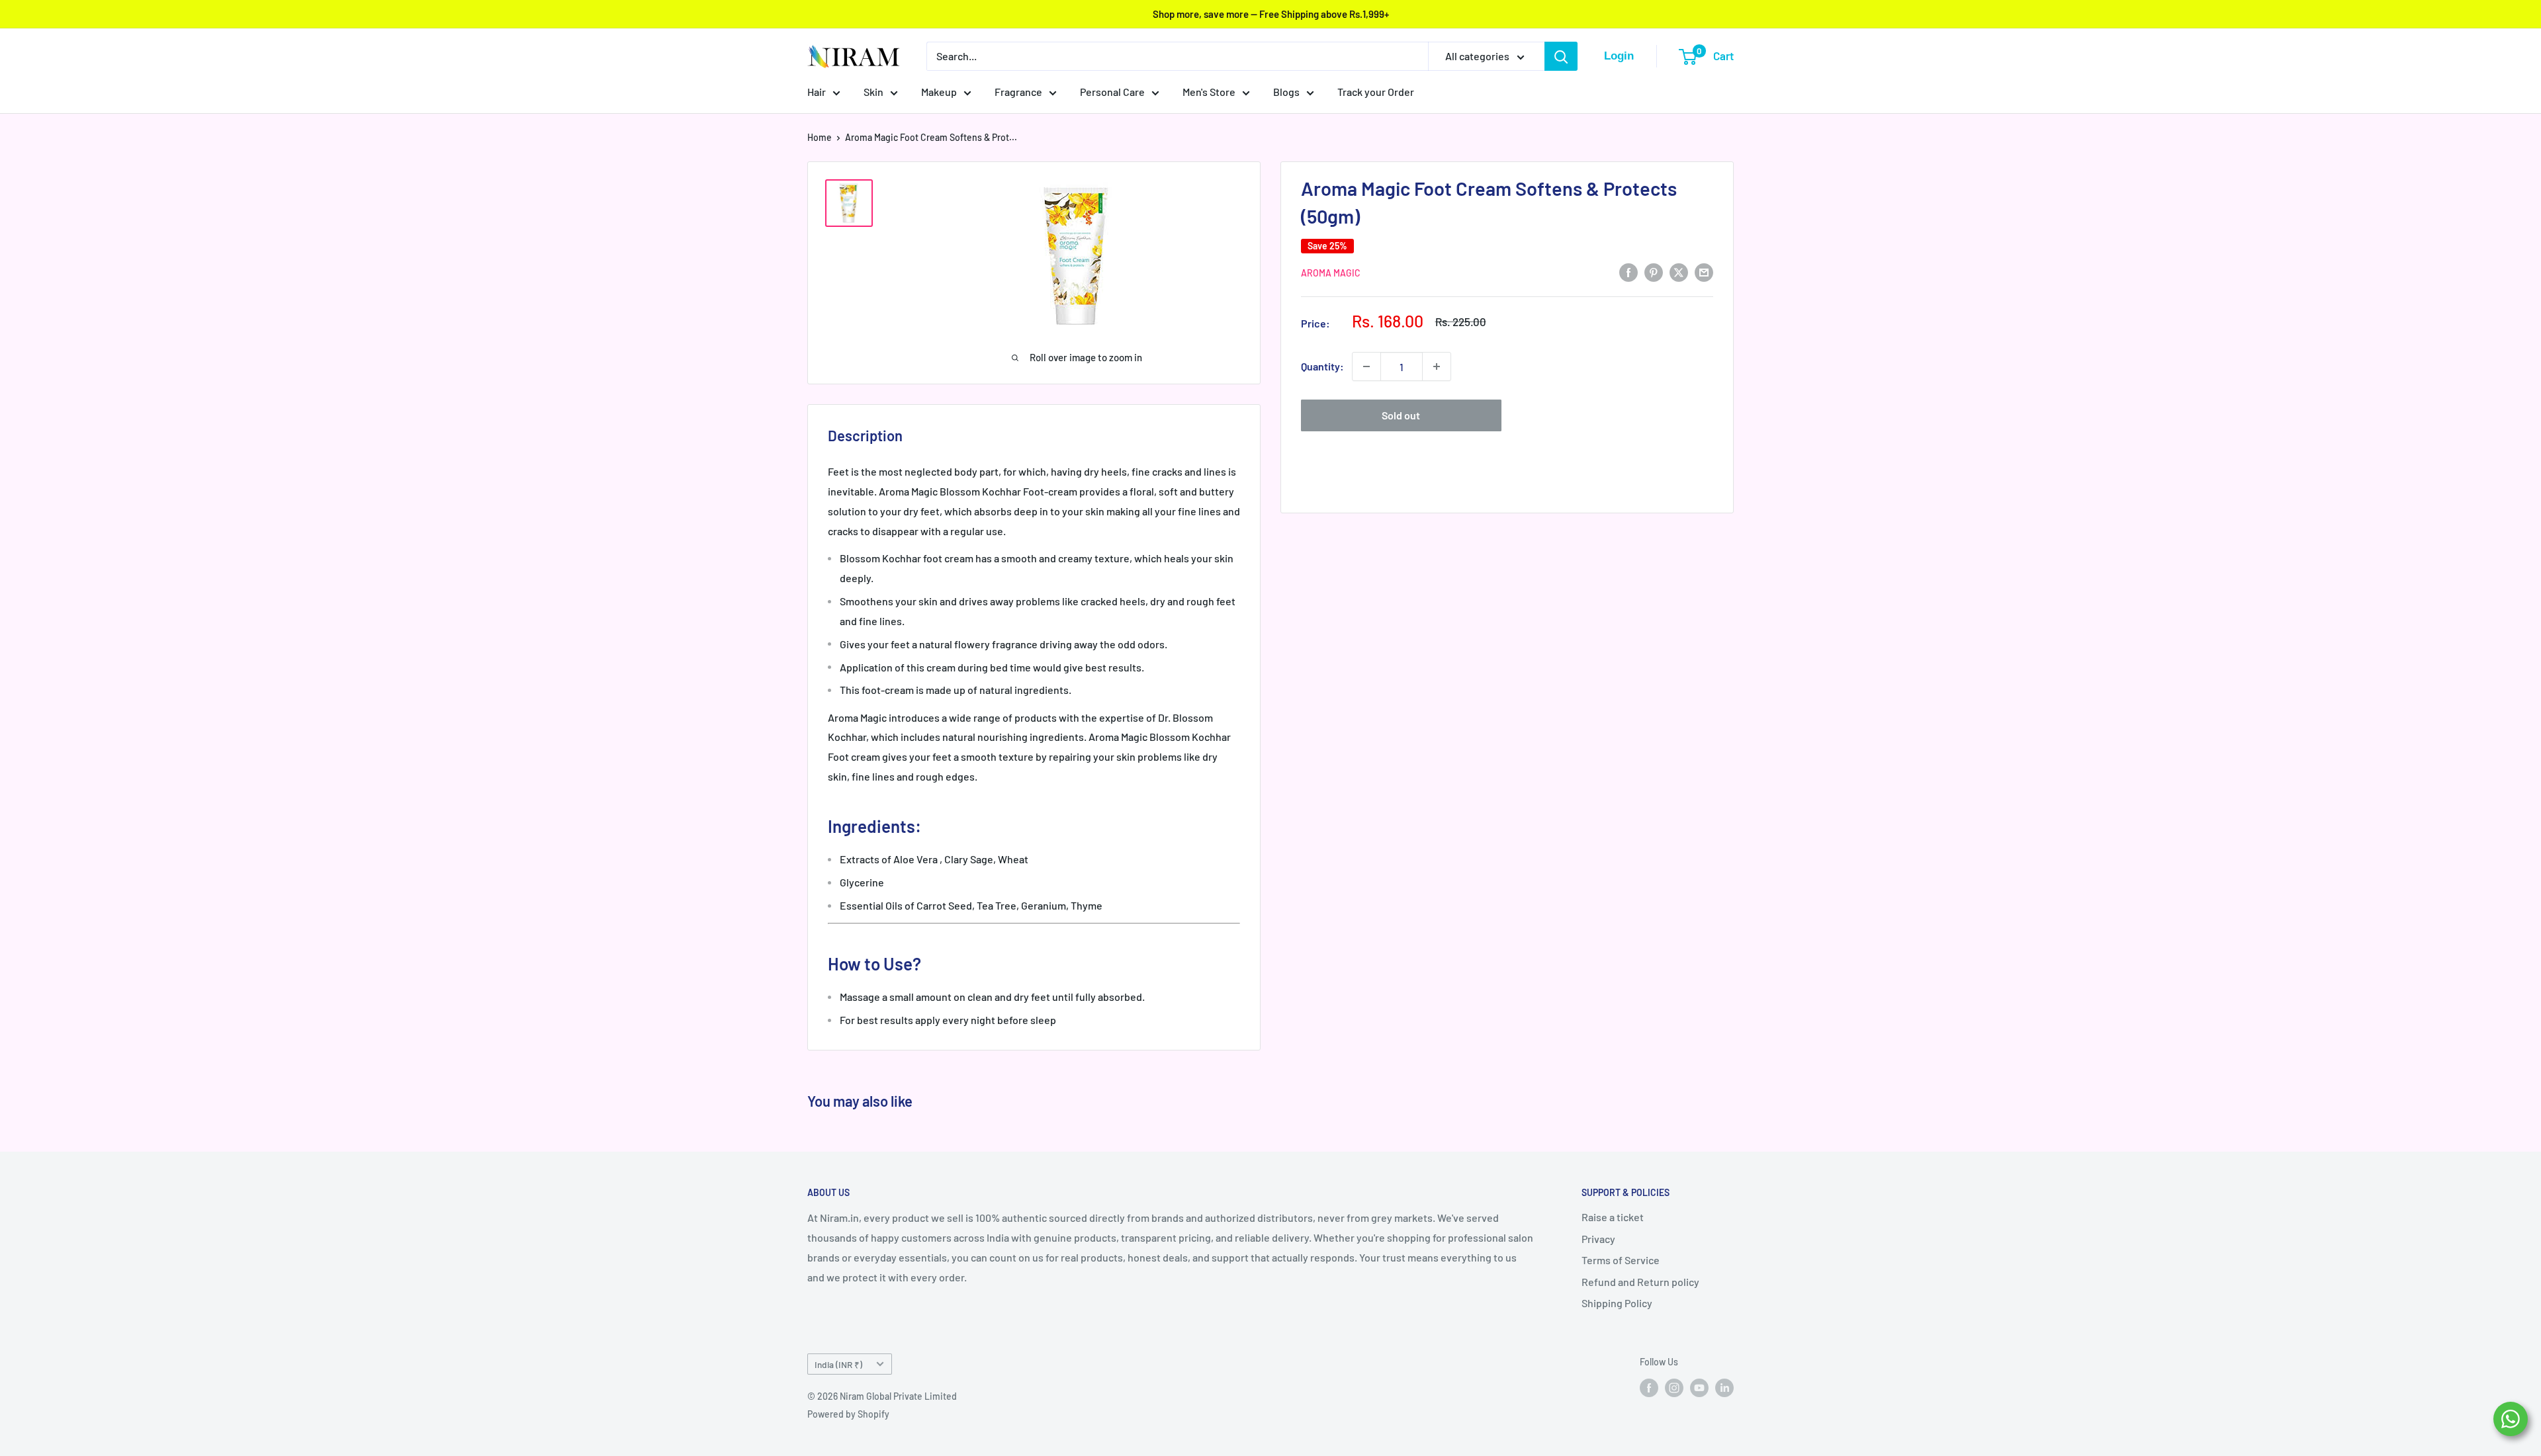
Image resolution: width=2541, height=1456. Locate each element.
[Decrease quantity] (1366, 366)
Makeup (939, 92)
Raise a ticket (1613, 1217)
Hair (817, 92)
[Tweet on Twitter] (1679, 272)
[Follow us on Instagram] (1674, 1388)
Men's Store (1209, 92)
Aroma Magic (1331, 273)
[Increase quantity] (1437, 366)
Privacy (1598, 1239)
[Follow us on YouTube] (1699, 1388)
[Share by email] (1704, 272)
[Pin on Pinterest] (1654, 272)
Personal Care (1112, 92)
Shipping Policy (1617, 1303)
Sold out (1401, 415)
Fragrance (1018, 92)
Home (820, 137)
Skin (873, 92)
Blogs (1286, 92)
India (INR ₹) (838, 1364)
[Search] (1561, 56)
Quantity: (1322, 366)
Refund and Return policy (1640, 1282)
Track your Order (1376, 92)
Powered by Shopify (848, 1414)
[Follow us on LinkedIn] (1724, 1388)
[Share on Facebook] (1628, 272)
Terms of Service (1621, 1260)
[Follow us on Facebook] (1649, 1388)
